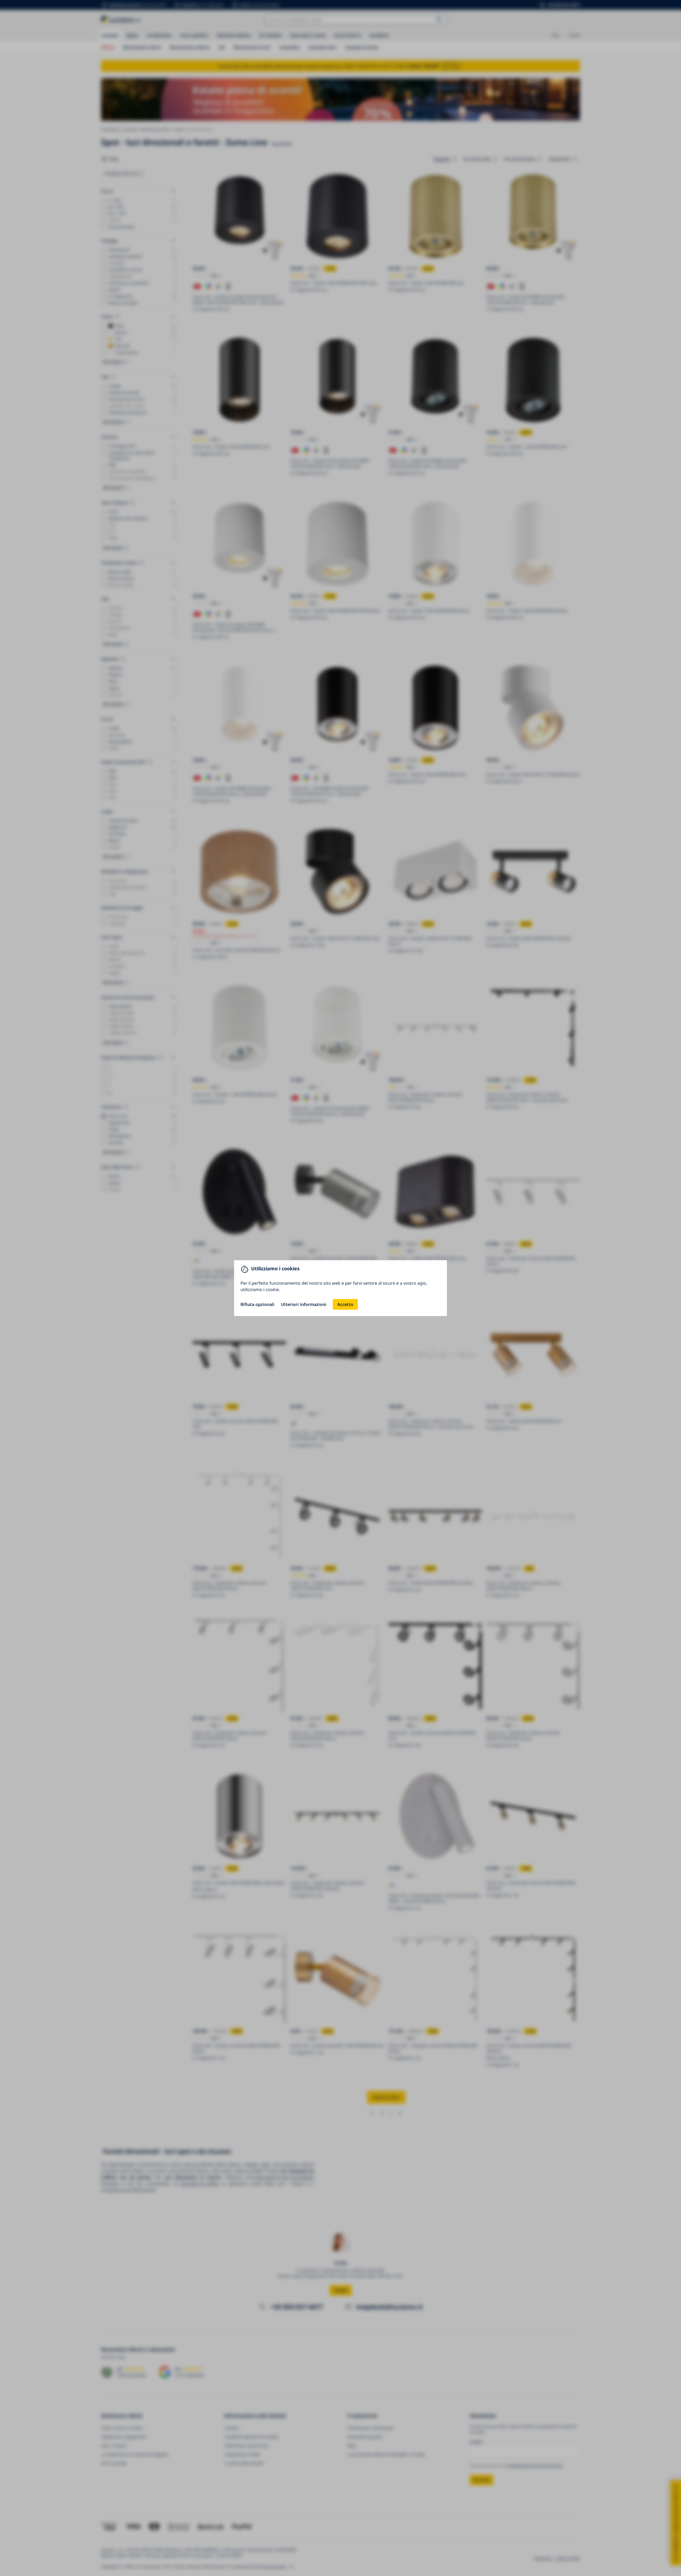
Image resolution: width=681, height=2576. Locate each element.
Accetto (345, 1304)
